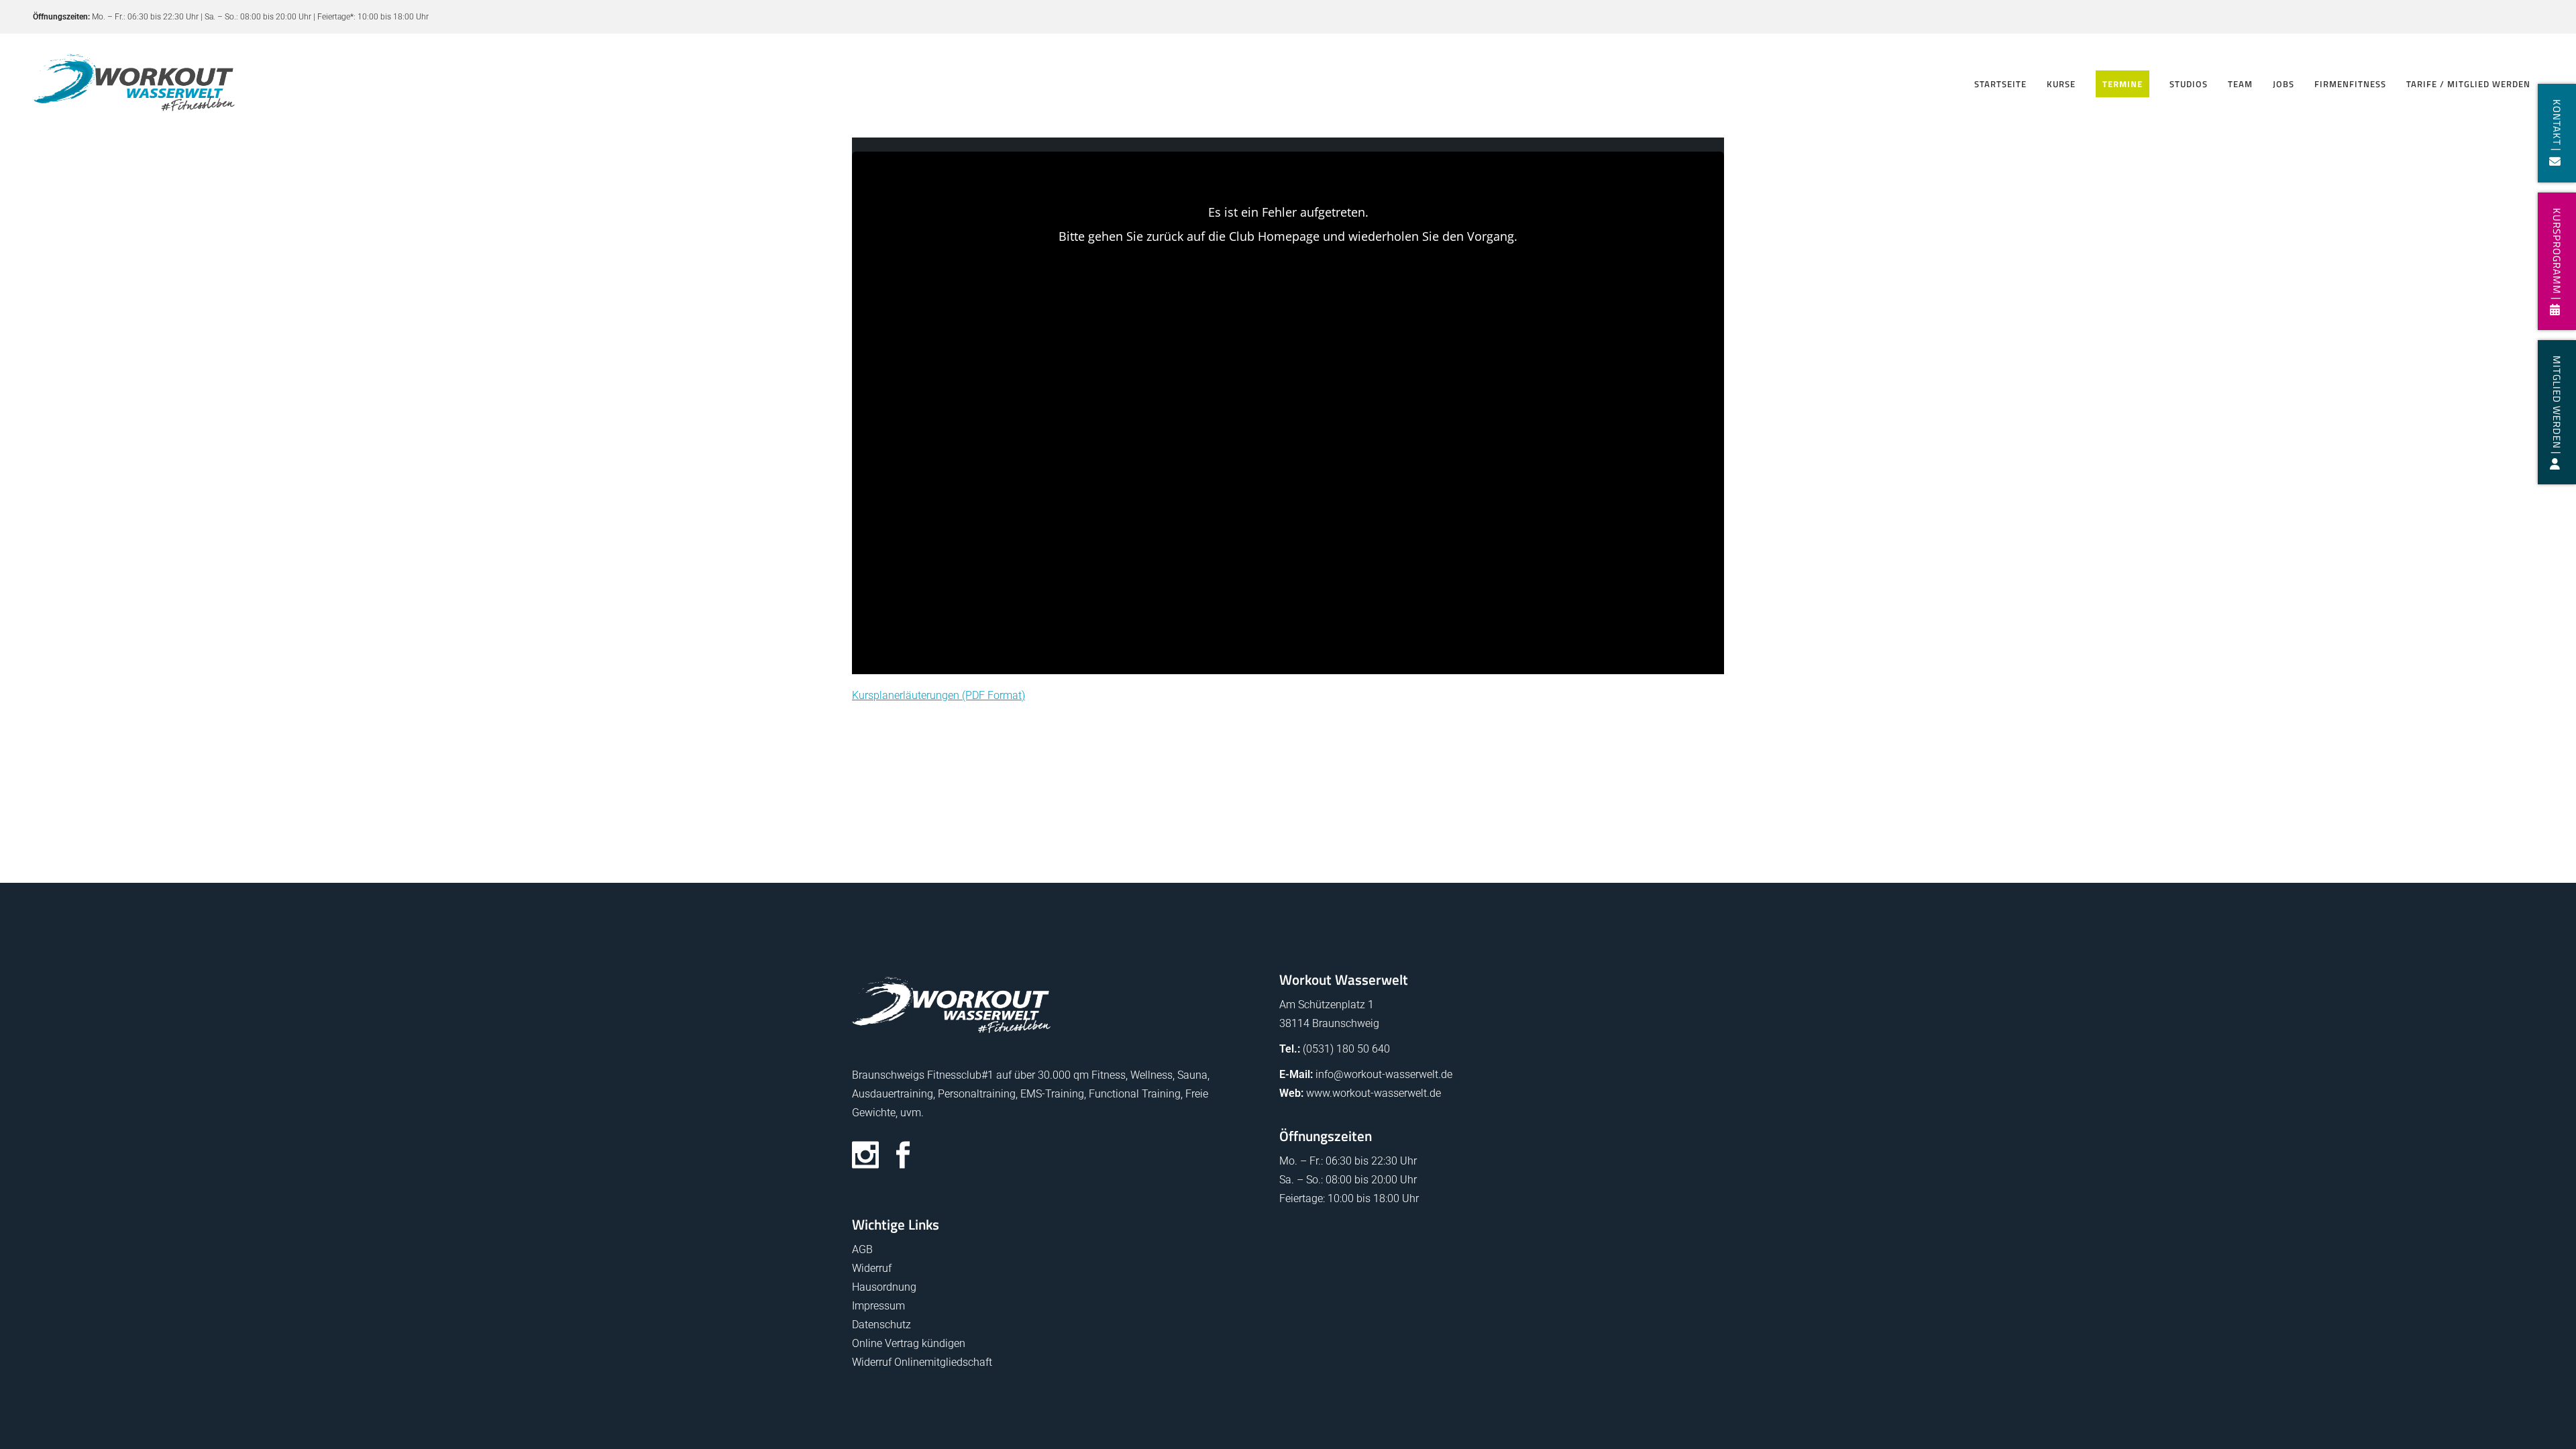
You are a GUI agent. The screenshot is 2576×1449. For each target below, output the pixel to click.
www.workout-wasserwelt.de (1374, 1093)
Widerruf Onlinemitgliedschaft (922, 1362)
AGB (862, 1249)
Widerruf (872, 1268)
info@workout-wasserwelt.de (1384, 1074)
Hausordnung (884, 1287)
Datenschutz (881, 1325)
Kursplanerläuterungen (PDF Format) (938, 695)
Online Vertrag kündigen (909, 1343)
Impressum (878, 1306)
